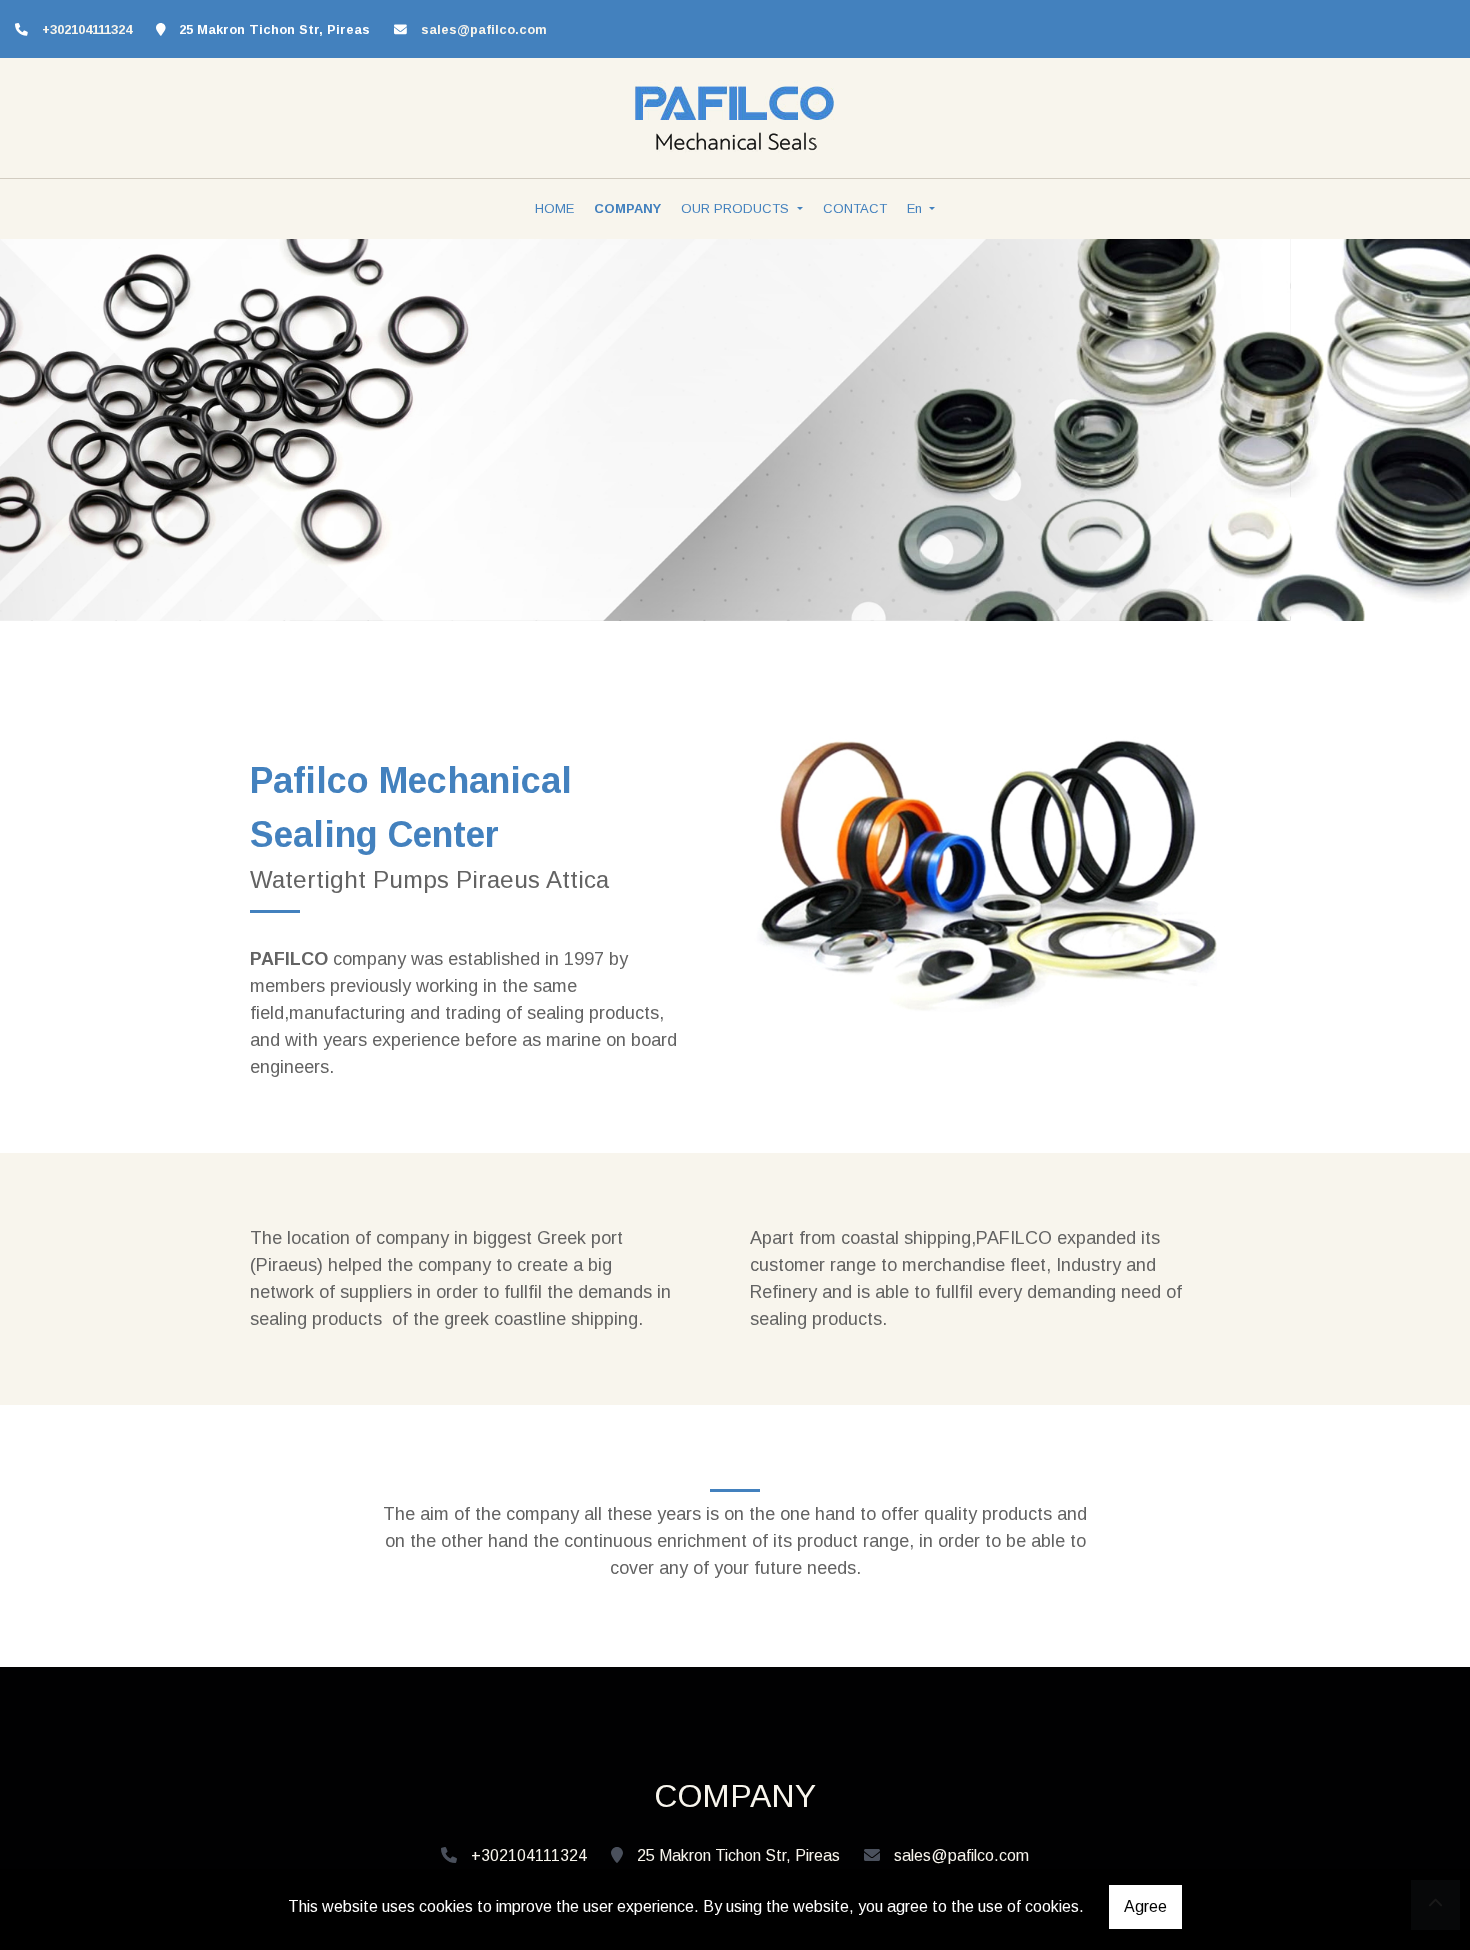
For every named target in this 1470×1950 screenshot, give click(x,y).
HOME (554, 208)
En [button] (916, 208)
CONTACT (855, 208)
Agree (1145, 1906)
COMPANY (627, 208)
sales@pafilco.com (484, 29)
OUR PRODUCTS (737, 208)
